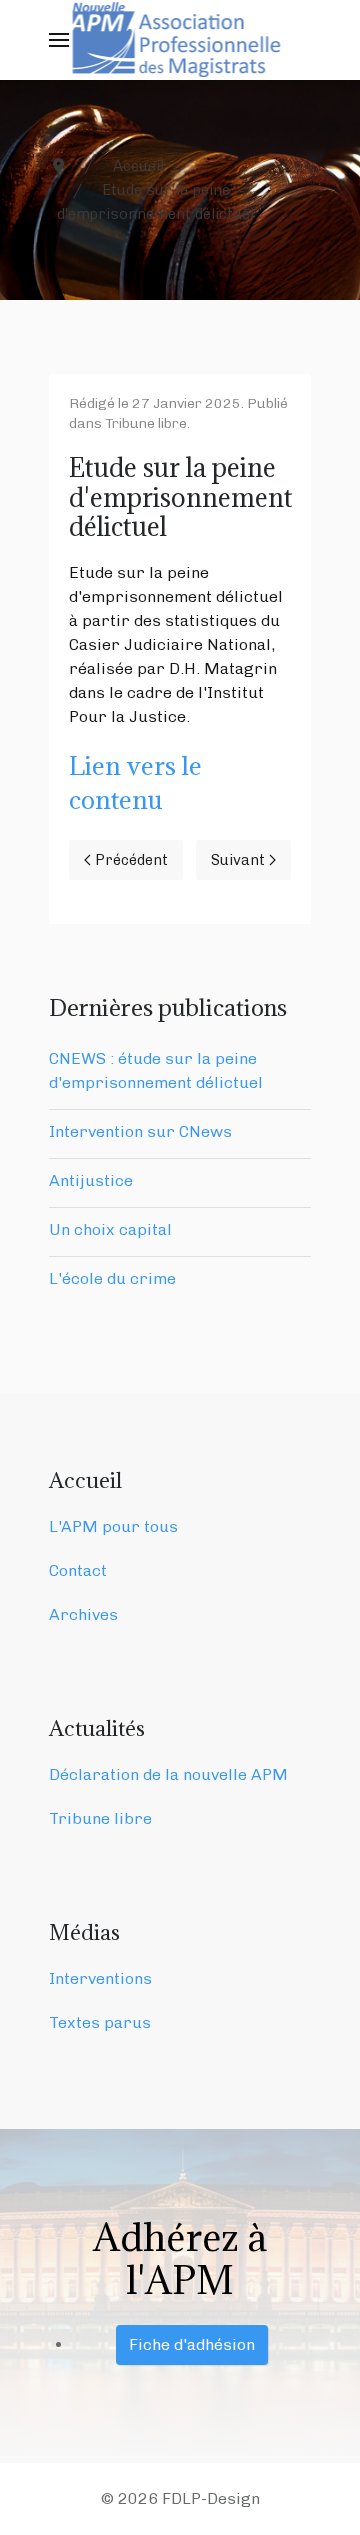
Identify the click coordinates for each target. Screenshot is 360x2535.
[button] (59, 40)
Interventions (100, 1978)
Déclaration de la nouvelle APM (168, 1774)
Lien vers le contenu (135, 782)
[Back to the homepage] (180, 40)
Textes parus (100, 2022)
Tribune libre (146, 423)
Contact (78, 1570)
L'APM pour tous (113, 1526)
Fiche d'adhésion (192, 2344)
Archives (83, 1614)
